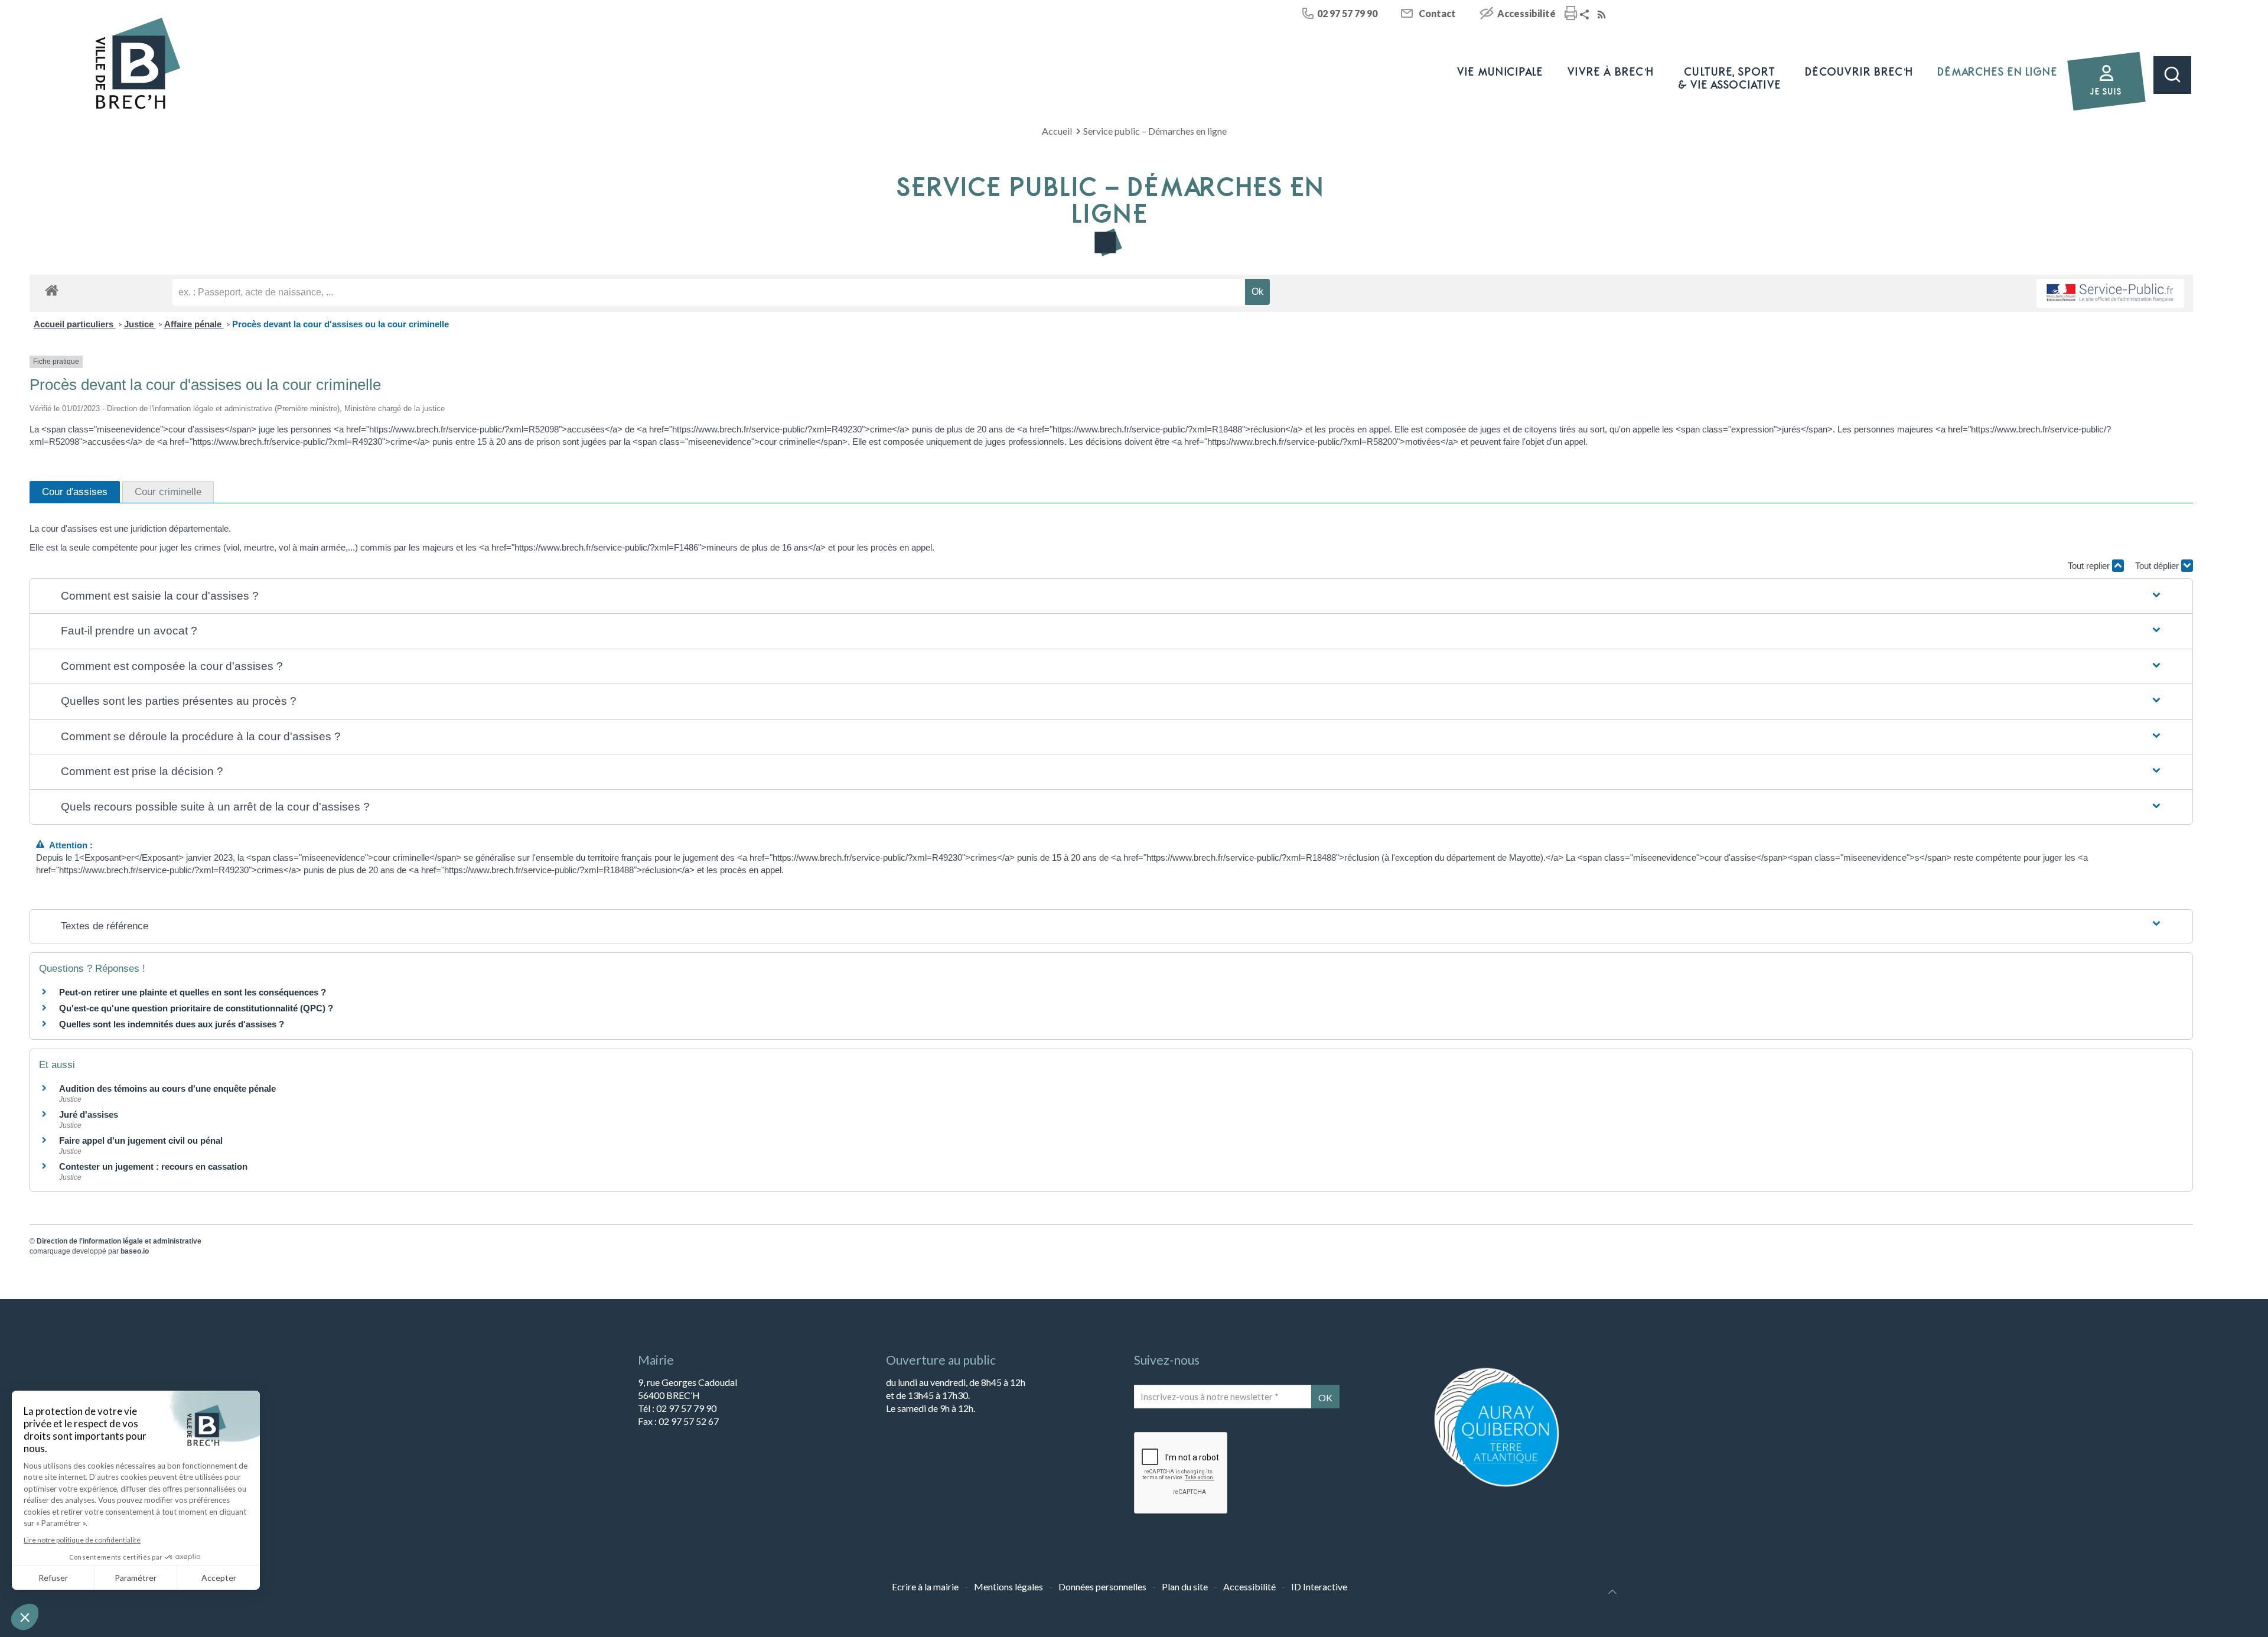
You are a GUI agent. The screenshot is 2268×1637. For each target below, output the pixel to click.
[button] (1112, 596)
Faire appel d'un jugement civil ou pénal (141, 1140)
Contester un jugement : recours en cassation (153, 1166)
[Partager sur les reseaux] (1586, 15)
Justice (140, 324)
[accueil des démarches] (52, 290)
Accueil (1057, 131)
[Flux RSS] (1603, 15)
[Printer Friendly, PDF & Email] (1571, 14)
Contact (1437, 13)
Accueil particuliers (75, 324)
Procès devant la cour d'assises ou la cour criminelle (340, 324)
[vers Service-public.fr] (2110, 293)
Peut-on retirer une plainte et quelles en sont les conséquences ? (193, 992)
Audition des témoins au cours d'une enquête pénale (167, 1088)
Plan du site (1185, 1586)
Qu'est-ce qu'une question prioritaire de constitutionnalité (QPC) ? (196, 1008)
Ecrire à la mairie (925, 1586)
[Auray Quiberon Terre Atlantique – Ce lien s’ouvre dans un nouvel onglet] (1497, 1485)
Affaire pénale (194, 324)
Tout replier (2090, 566)
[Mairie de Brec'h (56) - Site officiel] (138, 64)
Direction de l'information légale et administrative (119, 1241)
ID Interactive (1319, 1586)
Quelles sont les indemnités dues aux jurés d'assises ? (172, 1024)
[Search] (2172, 75)
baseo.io (135, 1251)
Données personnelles (1102, 1586)
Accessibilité (1526, 13)
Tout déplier (2158, 566)
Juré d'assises (89, 1114)
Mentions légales (1008, 1586)
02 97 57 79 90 (1347, 13)
